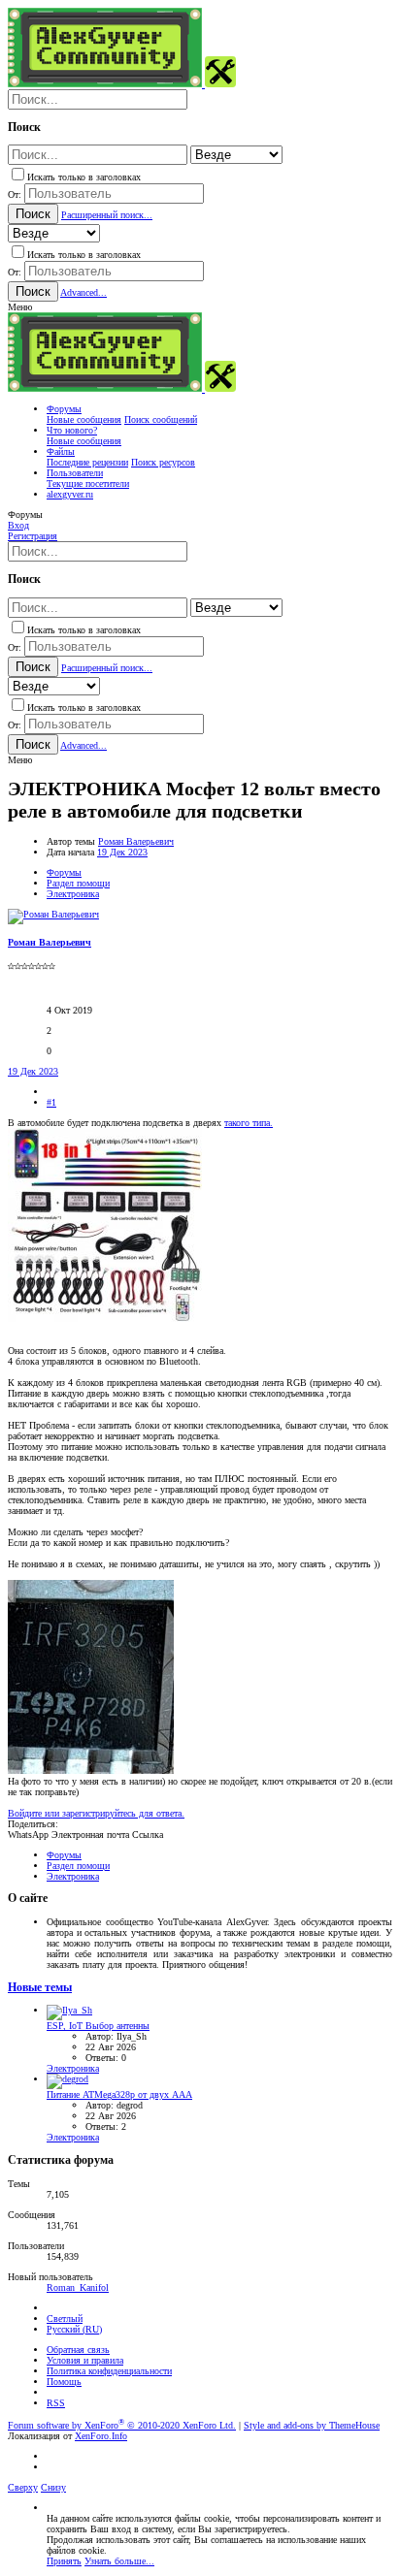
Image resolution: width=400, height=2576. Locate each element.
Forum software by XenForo (122, 2425)
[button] (20, 307)
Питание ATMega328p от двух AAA (119, 2094)
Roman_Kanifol (78, 2287)
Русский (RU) (74, 2329)
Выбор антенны (98, 2026)
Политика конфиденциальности (109, 2371)
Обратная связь (78, 2350)
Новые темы (40, 1988)
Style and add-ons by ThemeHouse (312, 2425)
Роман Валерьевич (136, 841)
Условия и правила (85, 2360)
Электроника (73, 2068)
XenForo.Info (101, 2436)
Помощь (64, 2382)
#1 (51, 1102)
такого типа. (249, 1123)
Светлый (65, 2318)
